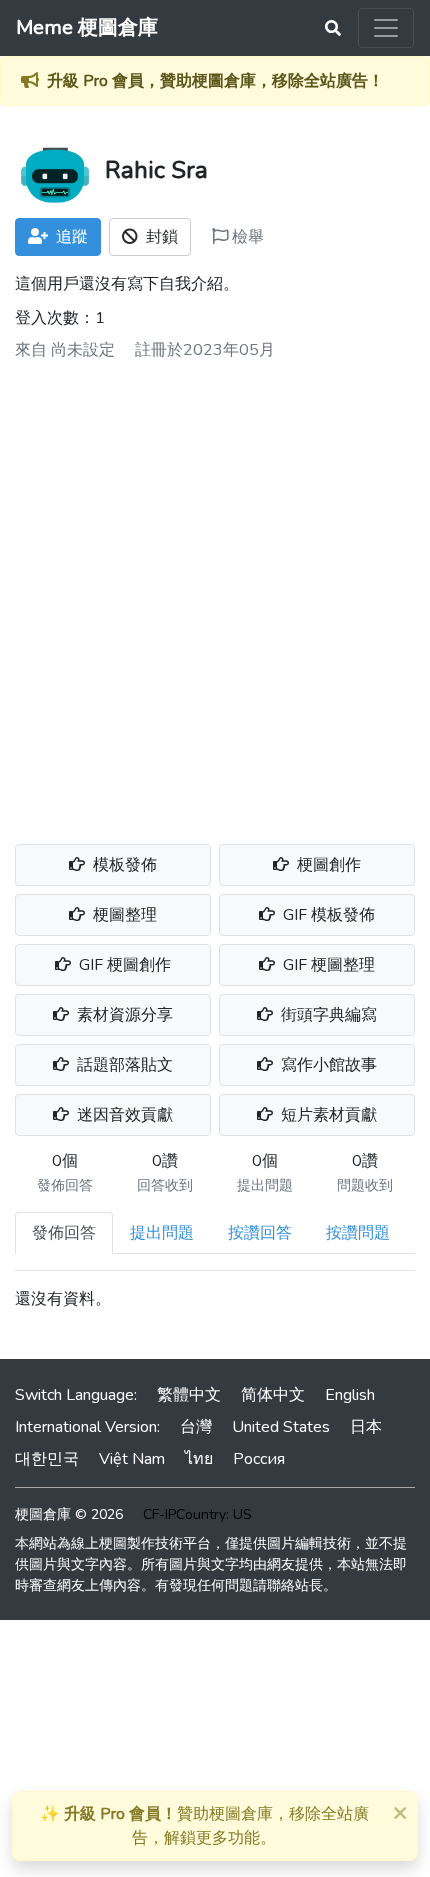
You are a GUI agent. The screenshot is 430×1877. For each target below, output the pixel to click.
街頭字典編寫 (327, 1015)
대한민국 (47, 1459)
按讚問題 (358, 1233)
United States (281, 1427)
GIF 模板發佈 (327, 915)
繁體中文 (189, 1395)
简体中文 (273, 1395)
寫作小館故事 (327, 1065)
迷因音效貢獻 (123, 1115)
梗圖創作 (327, 865)
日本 (366, 1427)
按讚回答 (260, 1233)
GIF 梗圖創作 (123, 965)
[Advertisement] (215, 595)
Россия (259, 1459)
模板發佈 (123, 865)
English (350, 1395)
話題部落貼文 (123, 1065)
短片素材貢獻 (327, 1115)
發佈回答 (64, 1233)
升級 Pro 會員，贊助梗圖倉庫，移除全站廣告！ (215, 81)
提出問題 (162, 1233)
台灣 (196, 1427)
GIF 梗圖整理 (327, 965)
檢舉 (246, 237)
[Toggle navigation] (386, 28)
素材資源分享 (123, 1015)
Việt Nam (132, 1459)
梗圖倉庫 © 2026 (69, 1514)
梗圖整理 (123, 915)
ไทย (199, 1459)
